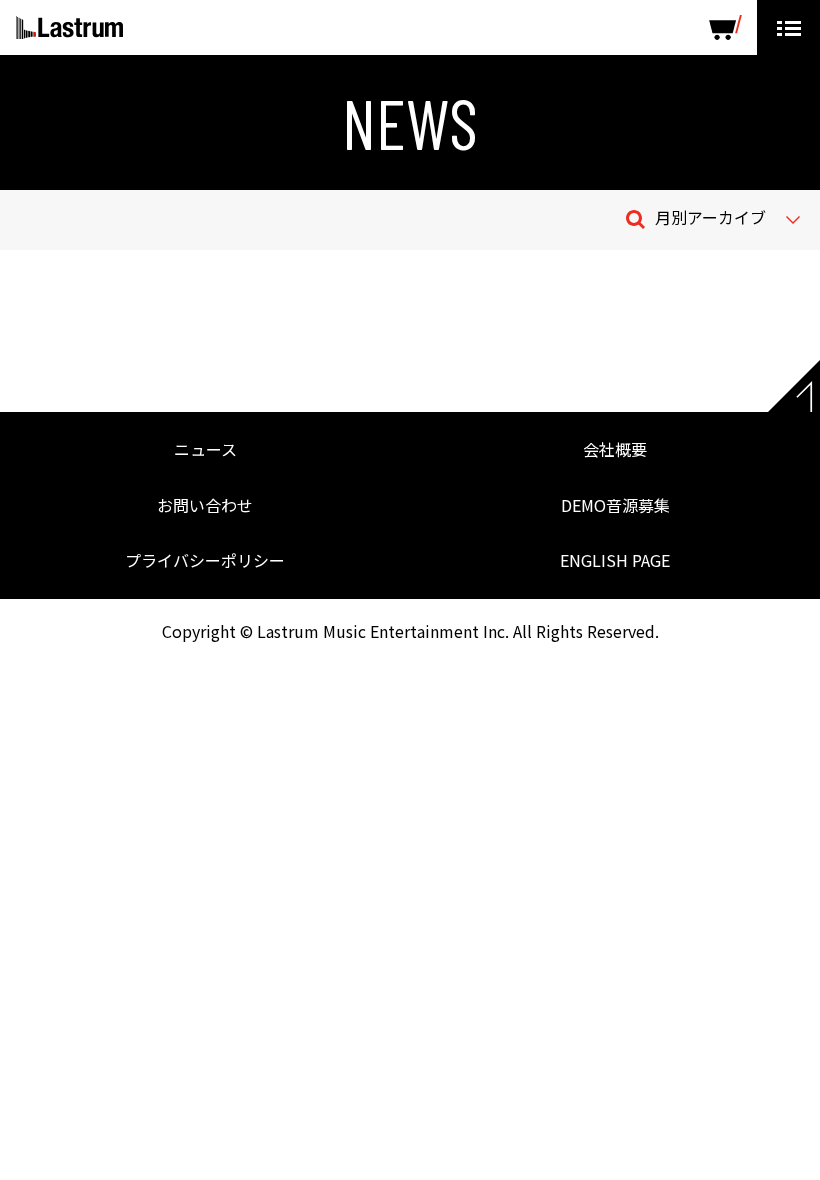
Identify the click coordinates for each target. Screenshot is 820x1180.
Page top (794, 386)
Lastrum (69, 28)
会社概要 (615, 449)
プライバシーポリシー (205, 560)
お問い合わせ (205, 505)
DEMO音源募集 (615, 505)
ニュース (205, 449)
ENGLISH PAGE (615, 560)
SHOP (725, 27)
